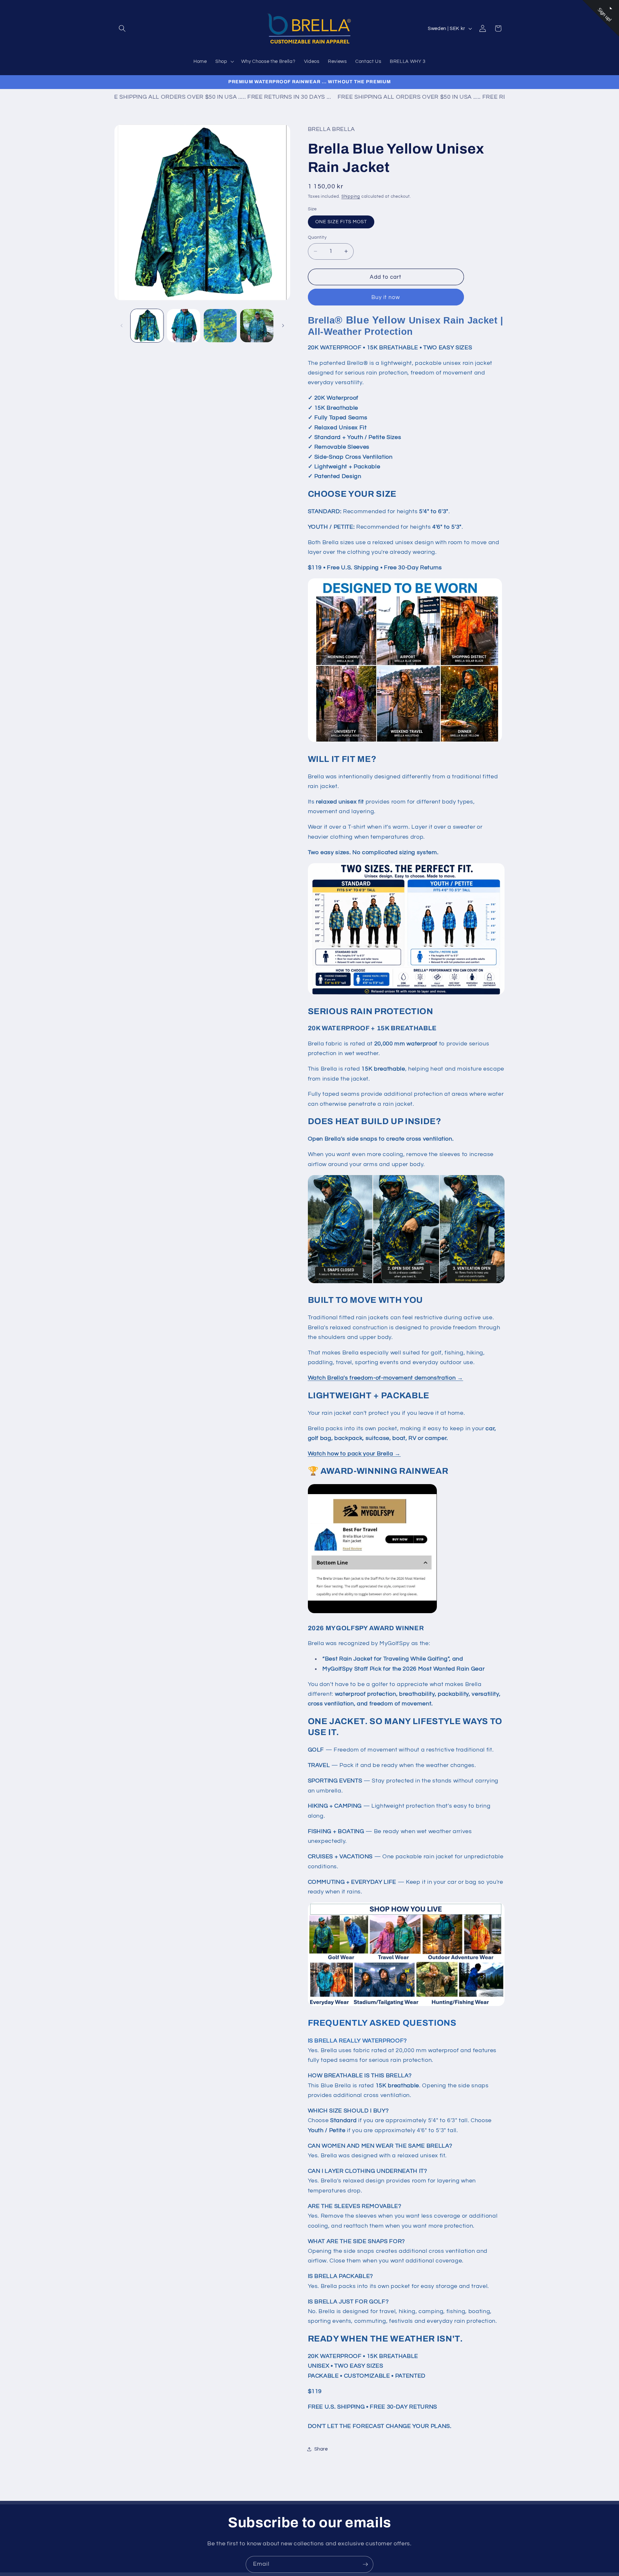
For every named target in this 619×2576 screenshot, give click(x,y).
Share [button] (321, 2449)
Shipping (351, 196)
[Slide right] (283, 326)
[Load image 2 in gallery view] (184, 326)
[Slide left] (122, 326)
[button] (122, 28)
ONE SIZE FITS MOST (341, 222)
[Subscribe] (365, 2564)
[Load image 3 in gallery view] (220, 326)
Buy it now (386, 297)
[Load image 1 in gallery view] (147, 326)
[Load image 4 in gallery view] (257, 326)
